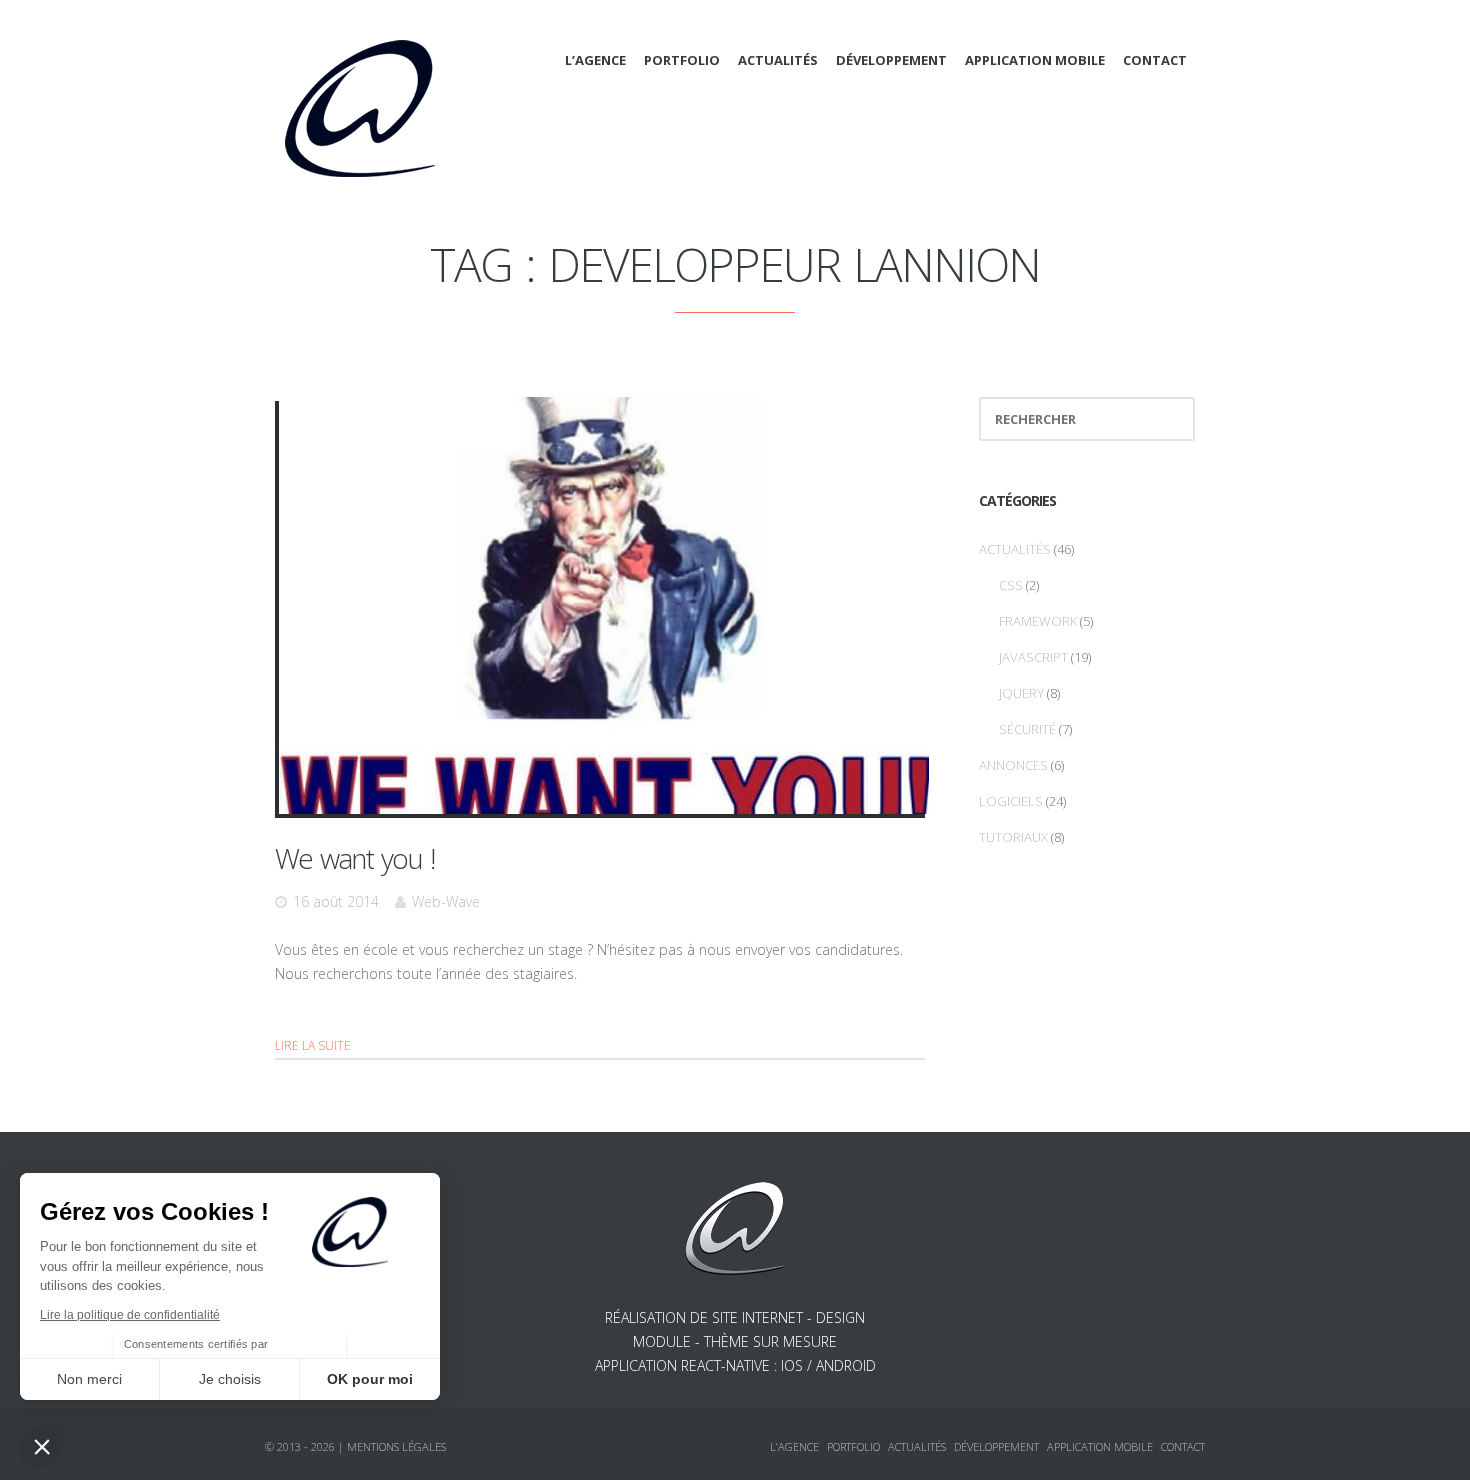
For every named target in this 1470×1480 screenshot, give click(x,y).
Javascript (1033, 657)
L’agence (595, 60)
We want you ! (354, 858)
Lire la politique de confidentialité (130, 1315)
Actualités (778, 60)
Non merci (89, 1379)
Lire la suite (313, 1045)
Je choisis (230, 1379)
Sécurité (1027, 729)
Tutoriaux (1013, 837)
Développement (891, 60)
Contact (1155, 60)
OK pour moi (370, 1379)
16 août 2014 (336, 901)
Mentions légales (396, 1446)
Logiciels (1011, 801)
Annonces (1013, 765)
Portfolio (682, 60)
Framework (1038, 621)
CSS (1011, 585)
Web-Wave (446, 901)
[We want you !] (604, 605)
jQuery (1021, 693)
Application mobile (1035, 60)
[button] (42, 1446)
